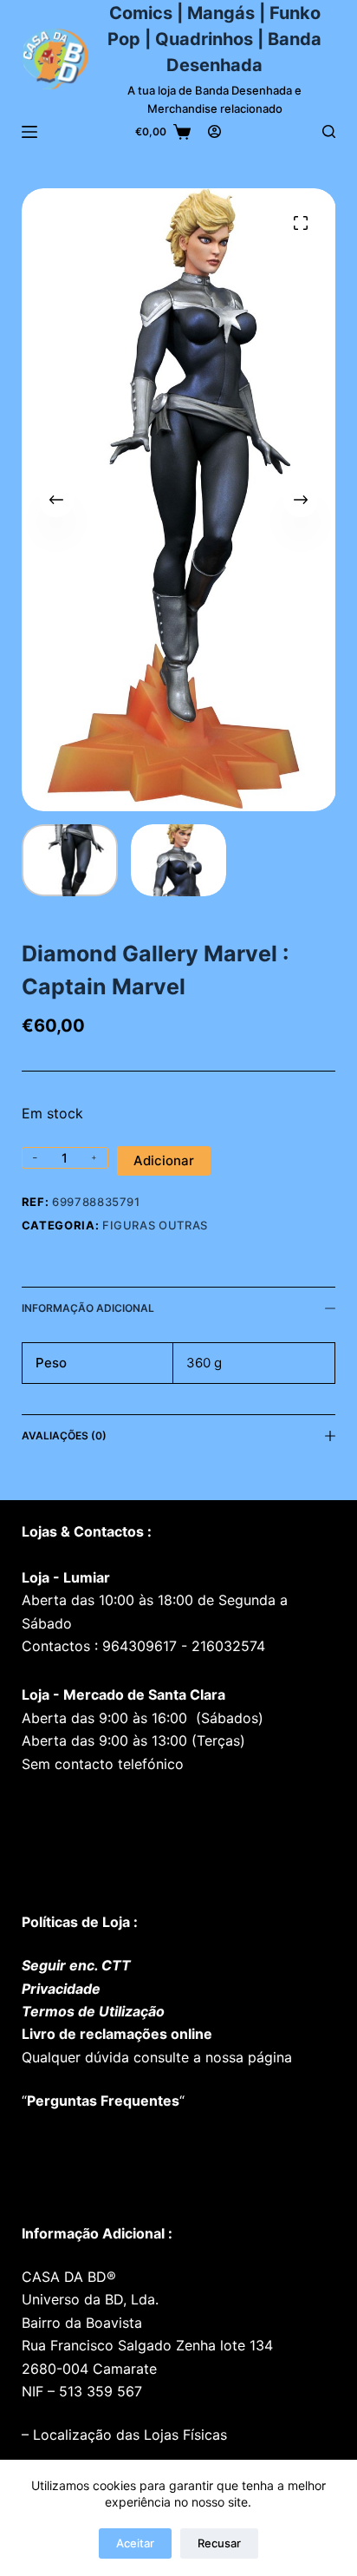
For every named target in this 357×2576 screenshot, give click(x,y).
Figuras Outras (155, 1225)
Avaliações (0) (64, 1435)
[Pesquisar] (329, 131)
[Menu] (29, 132)
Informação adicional (88, 1308)
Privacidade (61, 1989)
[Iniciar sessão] (214, 131)
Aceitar (135, 2543)
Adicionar (164, 1160)
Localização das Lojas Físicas (128, 2435)
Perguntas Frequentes (103, 2101)
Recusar (219, 2543)
